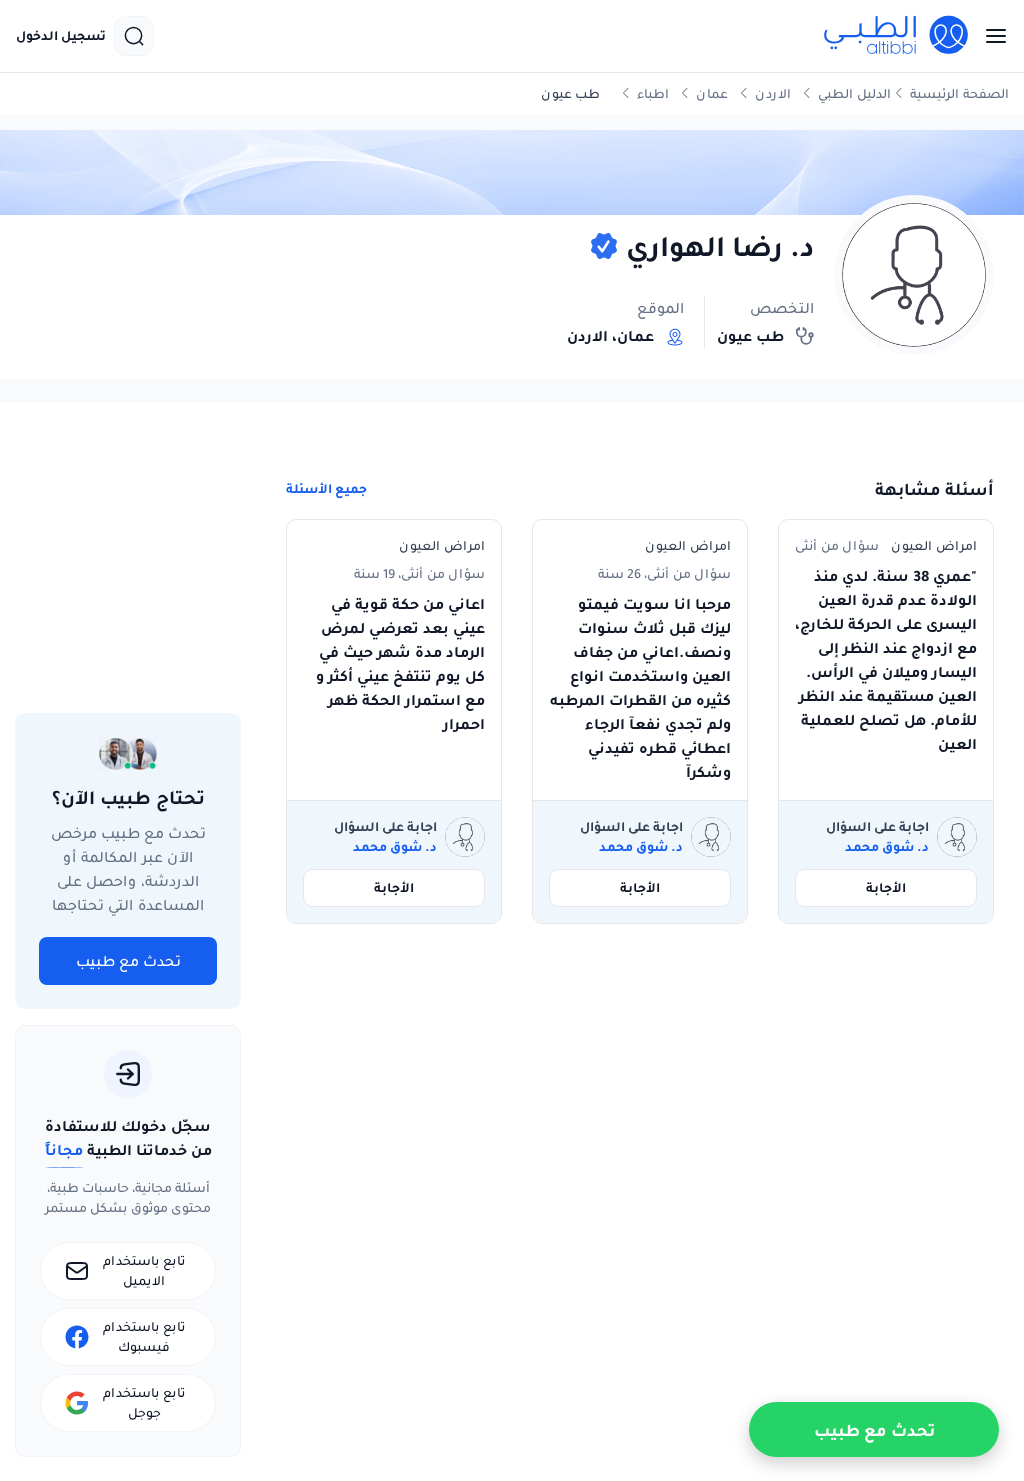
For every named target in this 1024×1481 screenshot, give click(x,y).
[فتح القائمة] (990, 36)
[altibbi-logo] (897, 36)
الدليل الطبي (854, 93)
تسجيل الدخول (61, 36)
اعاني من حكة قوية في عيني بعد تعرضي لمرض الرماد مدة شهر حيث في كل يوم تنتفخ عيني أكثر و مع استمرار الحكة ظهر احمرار (400, 664)
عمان (712, 93)
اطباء (653, 93)
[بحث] (134, 36)
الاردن (773, 93)
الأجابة (886, 887)
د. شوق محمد (887, 847)
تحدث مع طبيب (128, 961)
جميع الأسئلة (326, 489)
